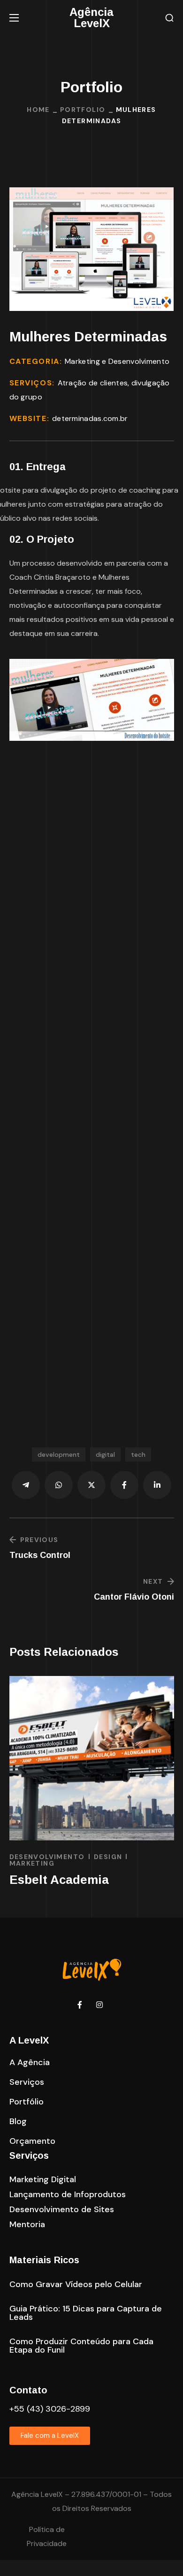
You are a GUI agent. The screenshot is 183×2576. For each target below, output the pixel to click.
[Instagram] (99, 2005)
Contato (28, 2390)
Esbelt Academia (59, 1880)
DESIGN (108, 1857)
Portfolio (83, 110)
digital (105, 1454)
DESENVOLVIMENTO (47, 1857)
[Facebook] (80, 2005)
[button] (169, 18)
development (59, 1454)
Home (38, 110)
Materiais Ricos (44, 2260)
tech (138, 1454)
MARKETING (32, 1863)
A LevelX (29, 2040)
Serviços (29, 2155)
